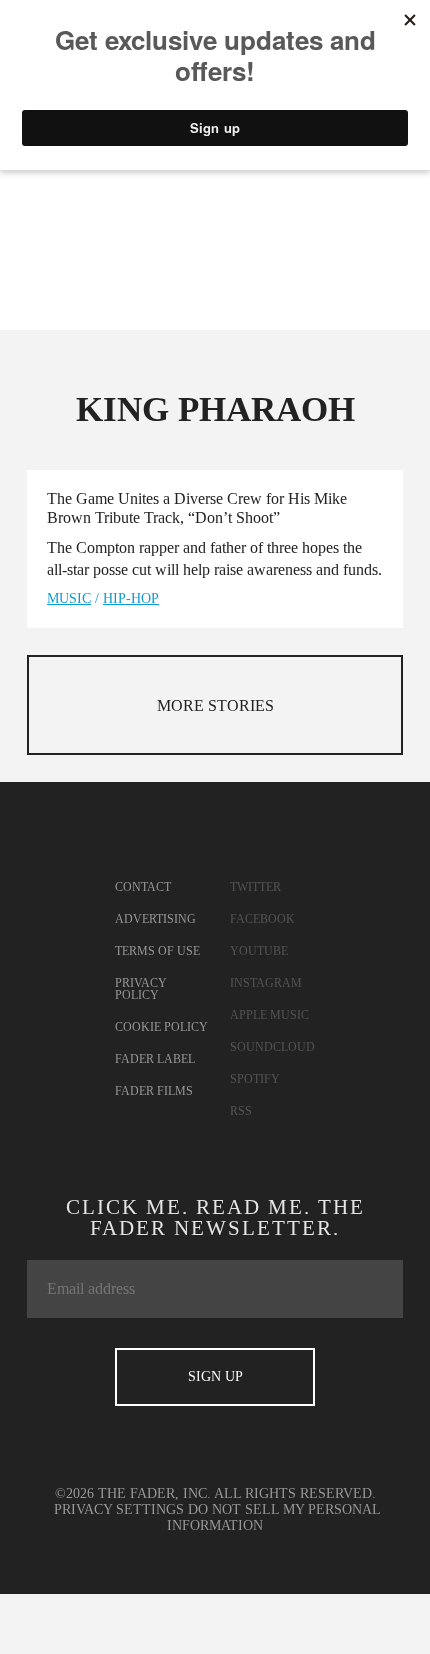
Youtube (259, 951)
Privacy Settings (119, 1509)
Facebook (262, 919)
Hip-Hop (131, 598)
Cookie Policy (161, 1027)
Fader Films (154, 1091)
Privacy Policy (141, 989)
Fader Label (155, 1059)
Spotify (255, 1079)
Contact (143, 887)
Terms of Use (157, 951)
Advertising (155, 919)
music (69, 598)
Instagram (266, 983)
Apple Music (269, 1015)
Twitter (255, 887)
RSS (241, 1111)
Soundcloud (272, 1047)
